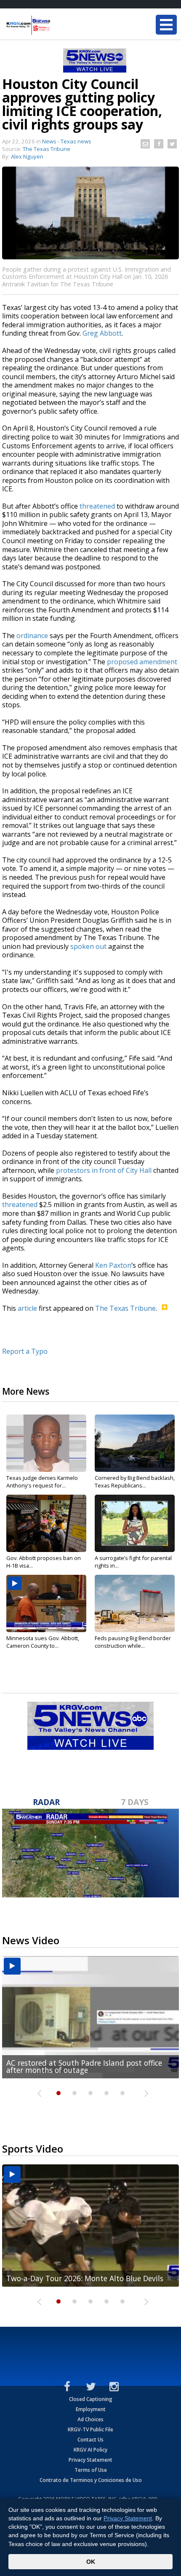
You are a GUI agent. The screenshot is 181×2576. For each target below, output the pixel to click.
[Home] (57, 25)
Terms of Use (91, 2470)
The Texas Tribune (125, 1308)
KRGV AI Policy (90, 2450)
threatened (97, 506)
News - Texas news (67, 141)
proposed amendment (142, 662)
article (27, 1308)
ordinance (32, 636)
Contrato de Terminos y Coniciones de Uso (91, 2480)
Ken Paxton (113, 1265)
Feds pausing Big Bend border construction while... (133, 1642)
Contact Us (90, 2440)
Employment (91, 2409)
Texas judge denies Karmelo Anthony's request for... (42, 1482)
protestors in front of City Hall (104, 1170)
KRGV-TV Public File (90, 2429)
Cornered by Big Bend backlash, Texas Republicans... (135, 1482)
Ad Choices (90, 2419)
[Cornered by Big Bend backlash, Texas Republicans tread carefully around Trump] (135, 1443)
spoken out (88, 946)
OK (91, 2562)
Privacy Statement (90, 2460)
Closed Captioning (91, 2399)
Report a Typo (25, 1351)
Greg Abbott (102, 333)
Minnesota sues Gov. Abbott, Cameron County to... (43, 1642)
